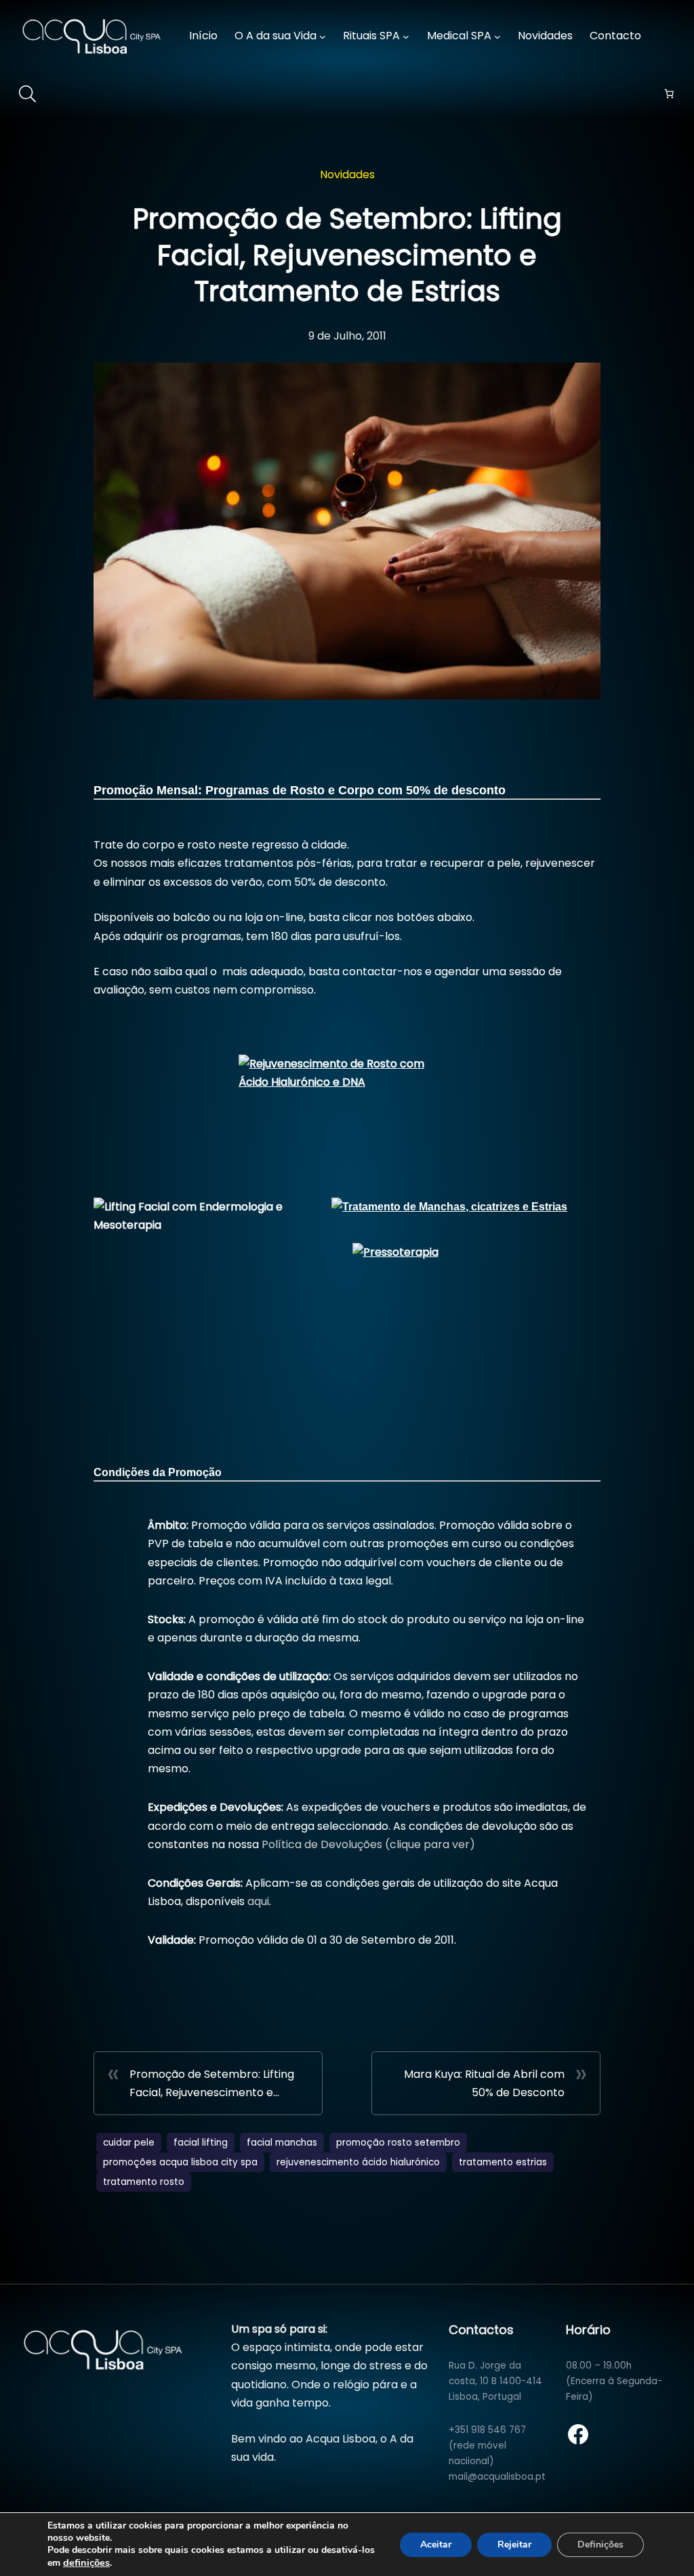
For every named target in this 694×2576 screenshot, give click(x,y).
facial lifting (201, 2143)
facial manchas (282, 2143)
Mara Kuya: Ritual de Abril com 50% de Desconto (484, 2083)
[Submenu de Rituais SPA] (406, 37)
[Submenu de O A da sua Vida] (323, 37)
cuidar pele (129, 2143)
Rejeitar (514, 2544)
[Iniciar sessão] (672, 36)
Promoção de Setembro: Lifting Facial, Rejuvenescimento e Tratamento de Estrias (212, 2084)
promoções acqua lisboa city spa (180, 2162)
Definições (600, 2544)
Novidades (347, 175)
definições (86, 2562)
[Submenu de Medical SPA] (497, 37)
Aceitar (436, 2544)
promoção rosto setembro (398, 2143)
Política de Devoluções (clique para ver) (367, 1844)
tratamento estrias (503, 2162)
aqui (258, 1901)
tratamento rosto (144, 2182)
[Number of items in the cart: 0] (669, 94)
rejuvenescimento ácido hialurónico (358, 2162)
